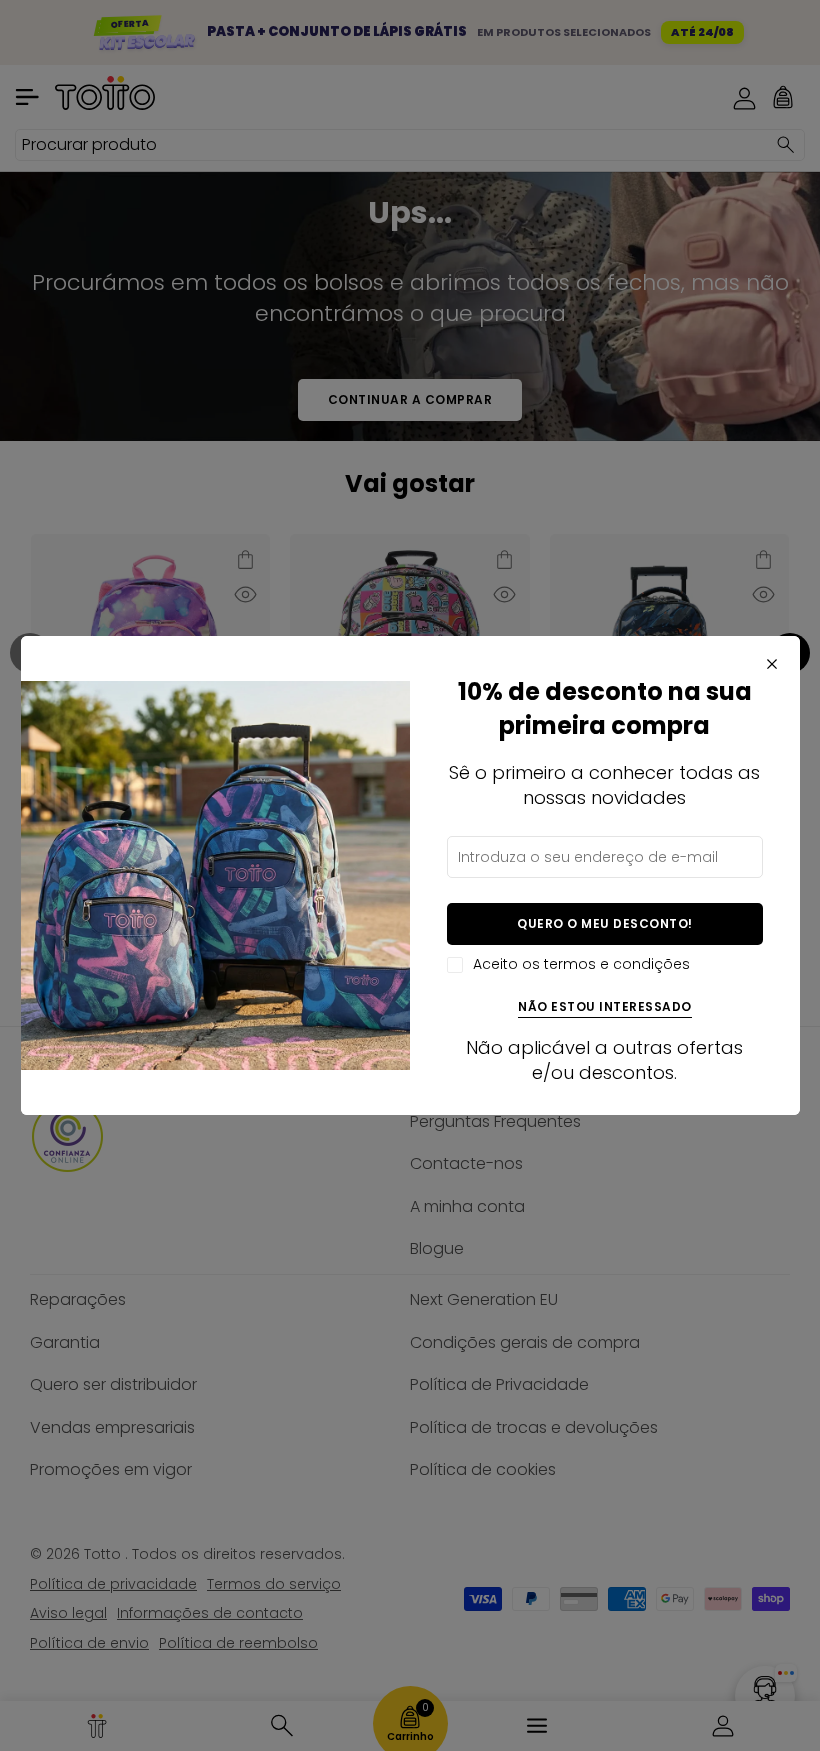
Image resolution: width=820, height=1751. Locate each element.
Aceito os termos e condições (581, 964)
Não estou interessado (605, 1007)
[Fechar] (772, 664)
